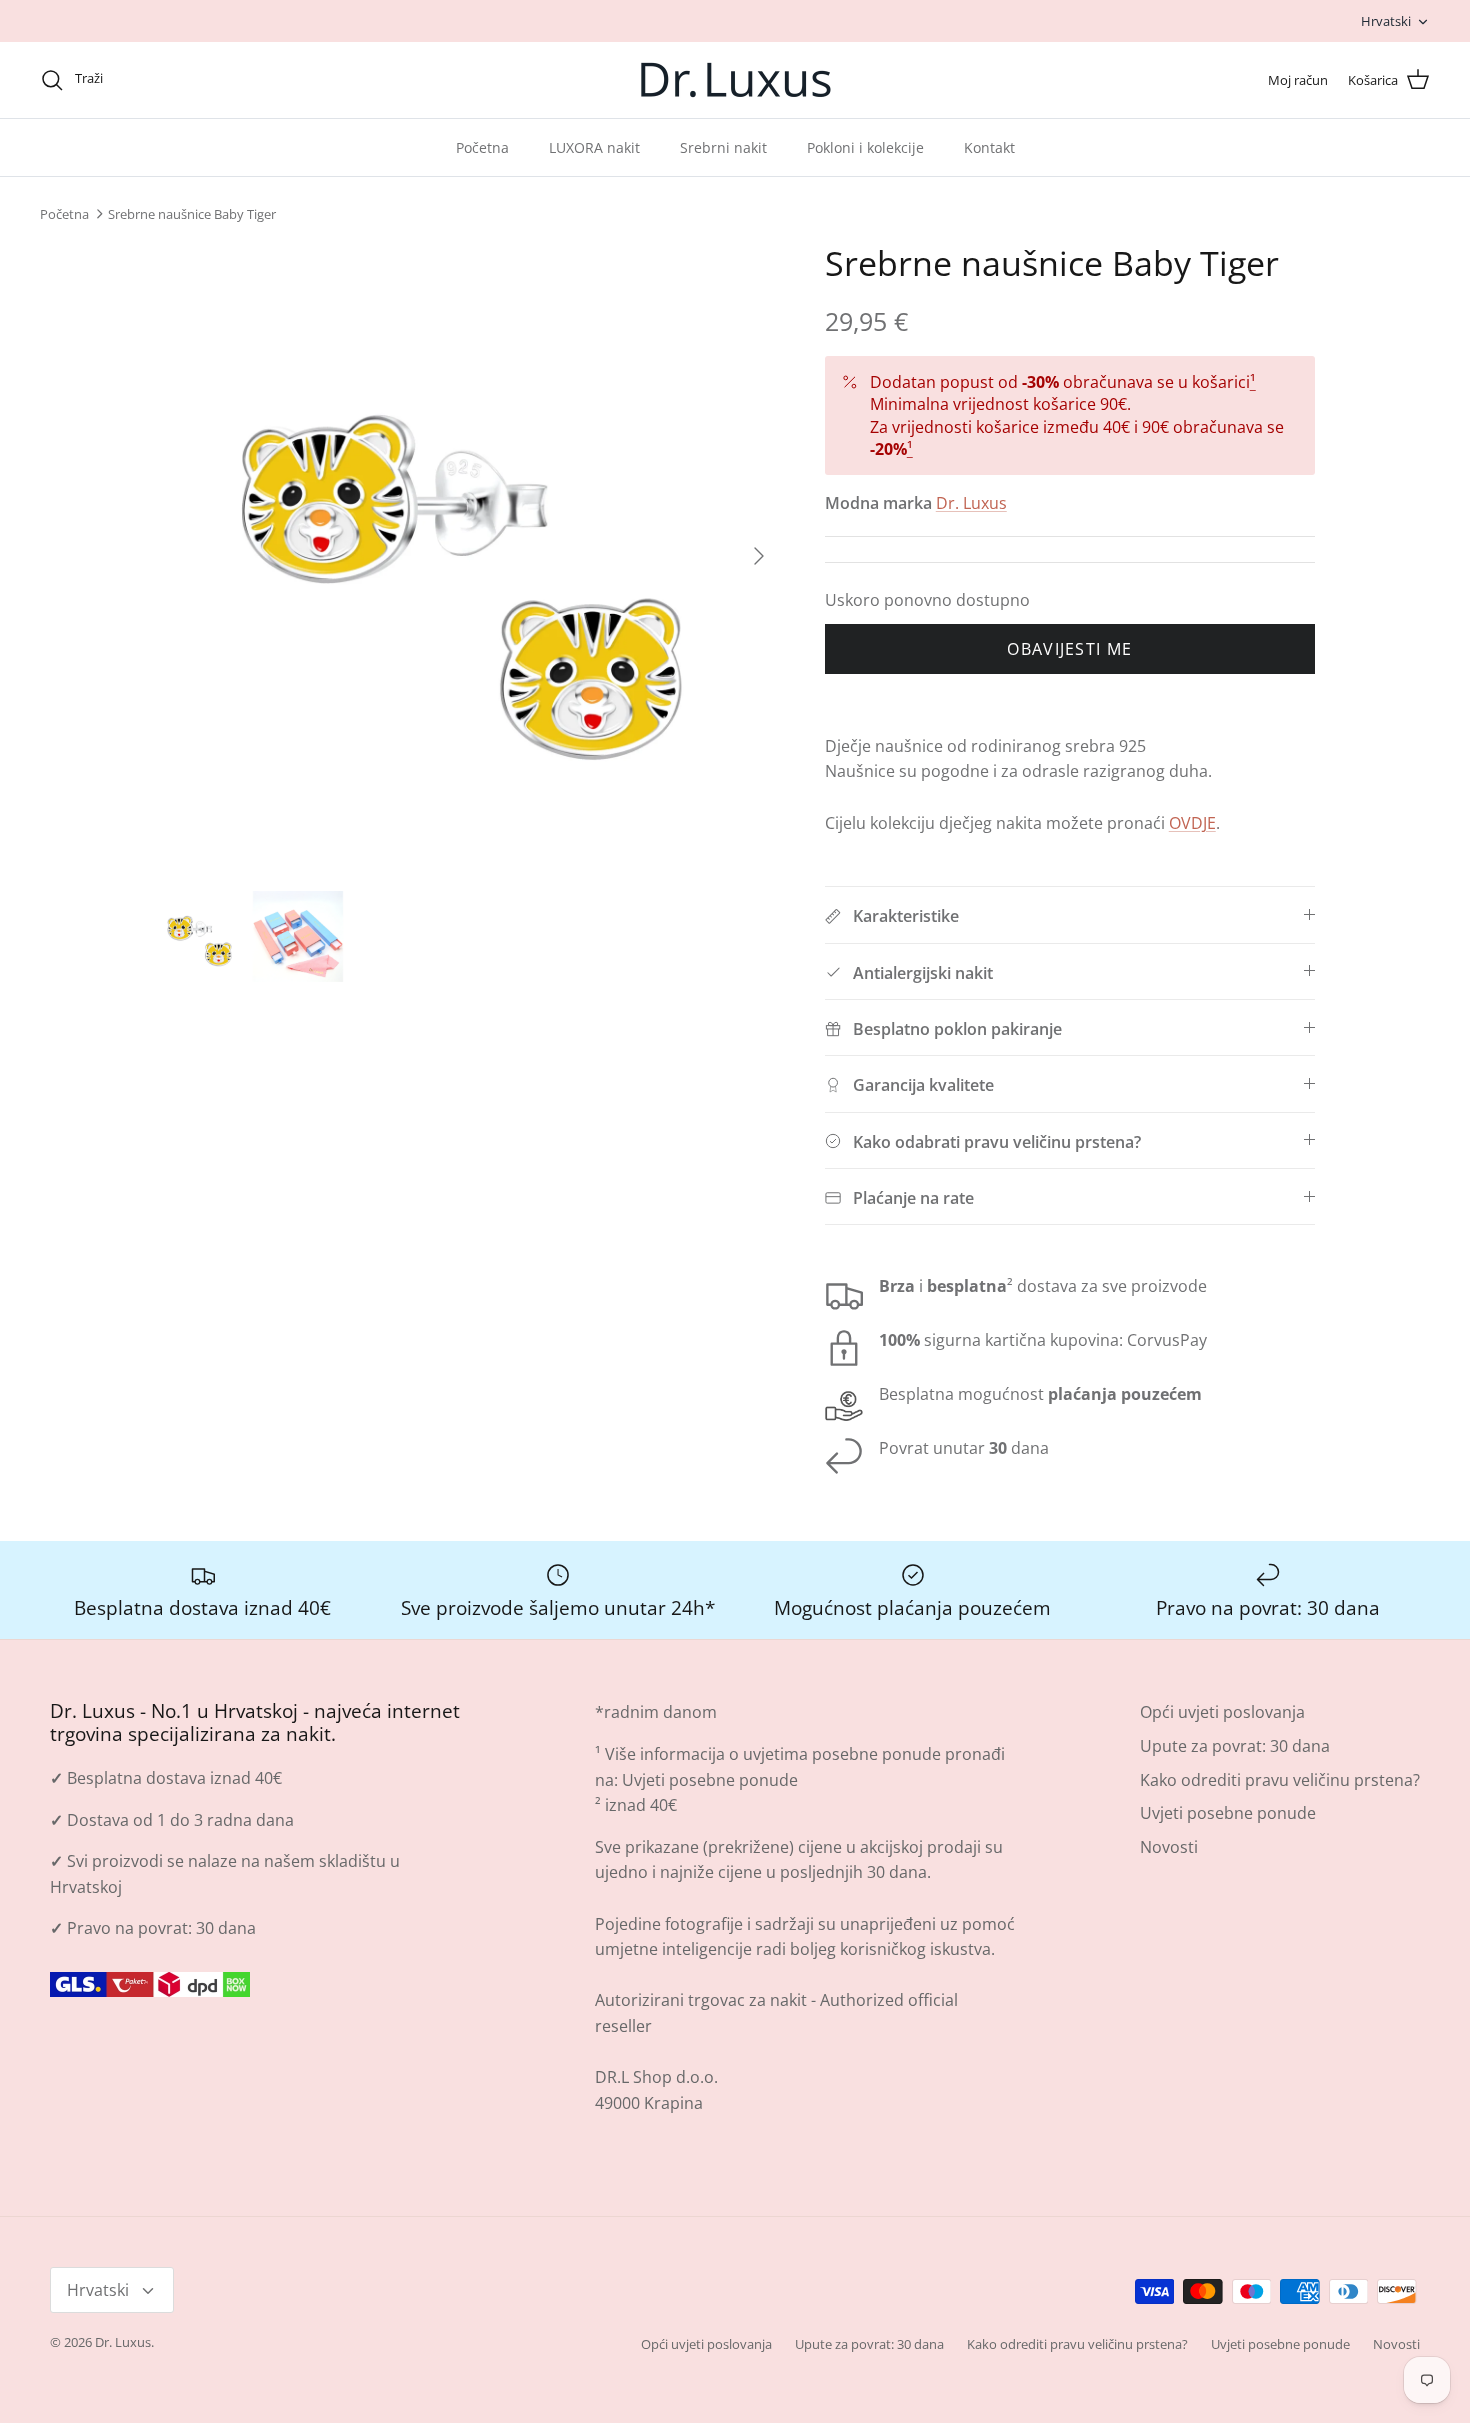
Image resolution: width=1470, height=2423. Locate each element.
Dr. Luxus (971, 503)
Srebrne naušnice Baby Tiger (192, 214)
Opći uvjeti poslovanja (1222, 1712)
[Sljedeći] (759, 556)
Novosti (1169, 1847)
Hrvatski (1386, 21)
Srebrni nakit (723, 147)
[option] (468, 556)
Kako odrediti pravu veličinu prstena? (1280, 1780)
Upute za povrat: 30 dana (1235, 1746)
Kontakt (989, 147)
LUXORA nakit (594, 147)
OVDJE (1192, 823)
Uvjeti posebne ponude (710, 1780)
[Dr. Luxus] (735, 80)
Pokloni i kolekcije (865, 147)
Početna (482, 147)
